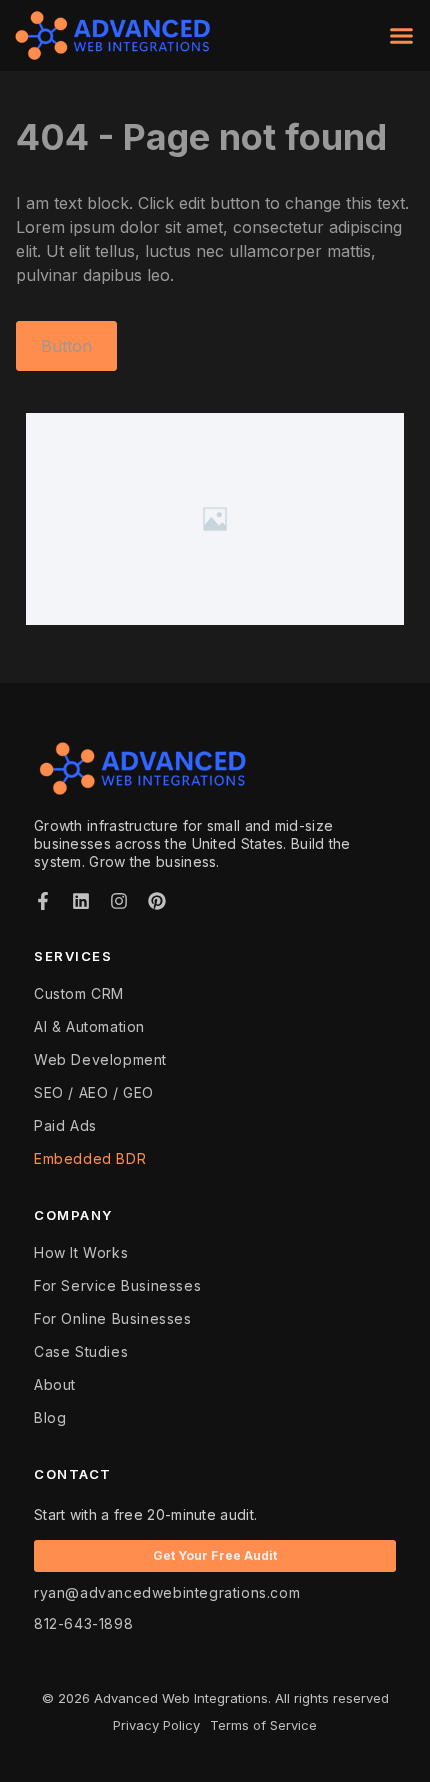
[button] (402, 36)
